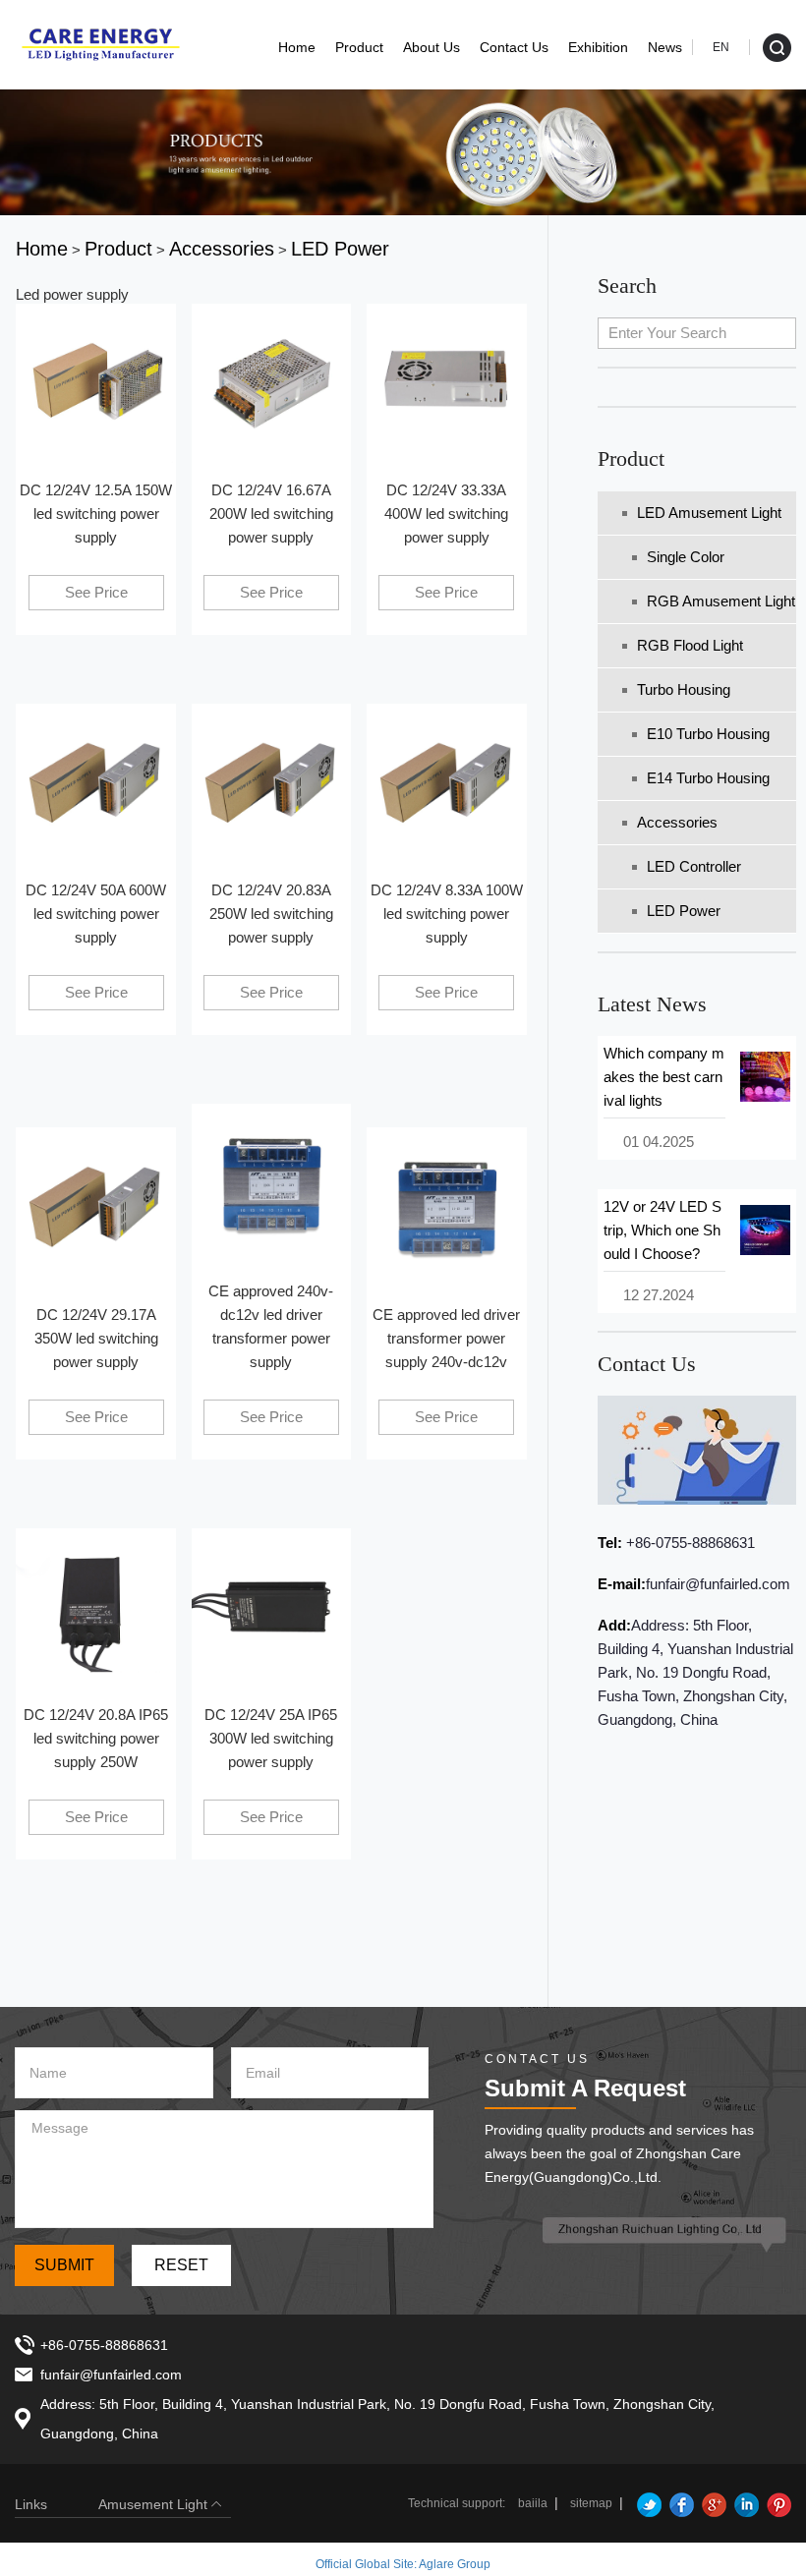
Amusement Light (153, 2504)
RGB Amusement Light (721, 601)
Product (359, 47)
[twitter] (647, 2503)
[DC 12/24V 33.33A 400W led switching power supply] (446, 382)
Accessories (677, 822)
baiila (533, 2503)
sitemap (591, 2503)
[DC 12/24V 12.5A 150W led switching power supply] (95, 382)
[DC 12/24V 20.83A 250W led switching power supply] (271, 782)
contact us (647, 1364)
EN (721, 47)
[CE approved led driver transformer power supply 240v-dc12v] (446, 1206)
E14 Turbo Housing (708, 778)
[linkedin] (744, 2503)
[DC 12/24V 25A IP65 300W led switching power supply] (271, 1606)
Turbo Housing (684, 689)
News (665, 47)
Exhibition (598, 47)
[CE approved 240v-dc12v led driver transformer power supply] (271, 1183)
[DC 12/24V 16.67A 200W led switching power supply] (271, 382)
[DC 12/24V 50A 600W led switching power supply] (95, 782)
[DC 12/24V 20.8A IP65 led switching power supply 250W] (95, 1606)
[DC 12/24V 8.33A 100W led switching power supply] (446, 782)
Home (297, 47)
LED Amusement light (709, 513)
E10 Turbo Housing (708, 734)
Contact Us (514, 47)
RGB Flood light (690, 645)
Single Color (686, 557)
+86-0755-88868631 (689, 1543)
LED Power (684, 911)
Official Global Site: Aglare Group (403, 2564)
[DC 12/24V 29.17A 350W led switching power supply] (95, 1206)
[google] (712, 2503)
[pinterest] (777, 2503)
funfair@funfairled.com (718, 1584)
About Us (432, 47)
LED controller (694, 866)
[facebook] (679, 2503)
